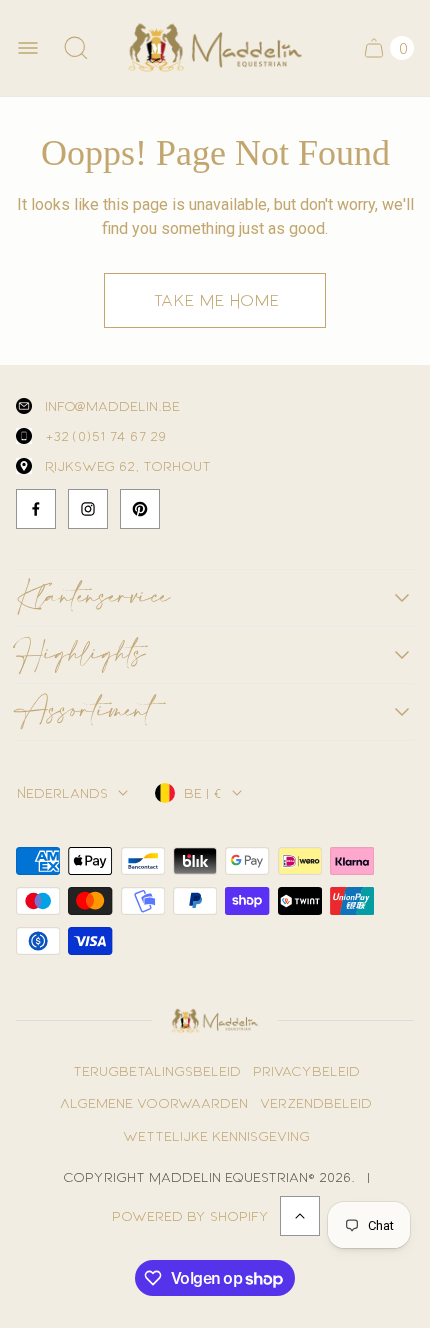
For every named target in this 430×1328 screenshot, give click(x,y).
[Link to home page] (214, 1021)
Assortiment (84, 712)
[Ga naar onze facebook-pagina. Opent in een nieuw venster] (36, 509)
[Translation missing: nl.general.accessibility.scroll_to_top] (300, 1216)
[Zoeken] (76, 48)
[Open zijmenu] (28, 48)
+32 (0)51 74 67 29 (104, 435)
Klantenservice (93, 598)
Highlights (80, 655)
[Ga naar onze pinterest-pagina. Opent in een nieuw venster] (140, 509)
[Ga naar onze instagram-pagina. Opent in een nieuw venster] (88, 509)
